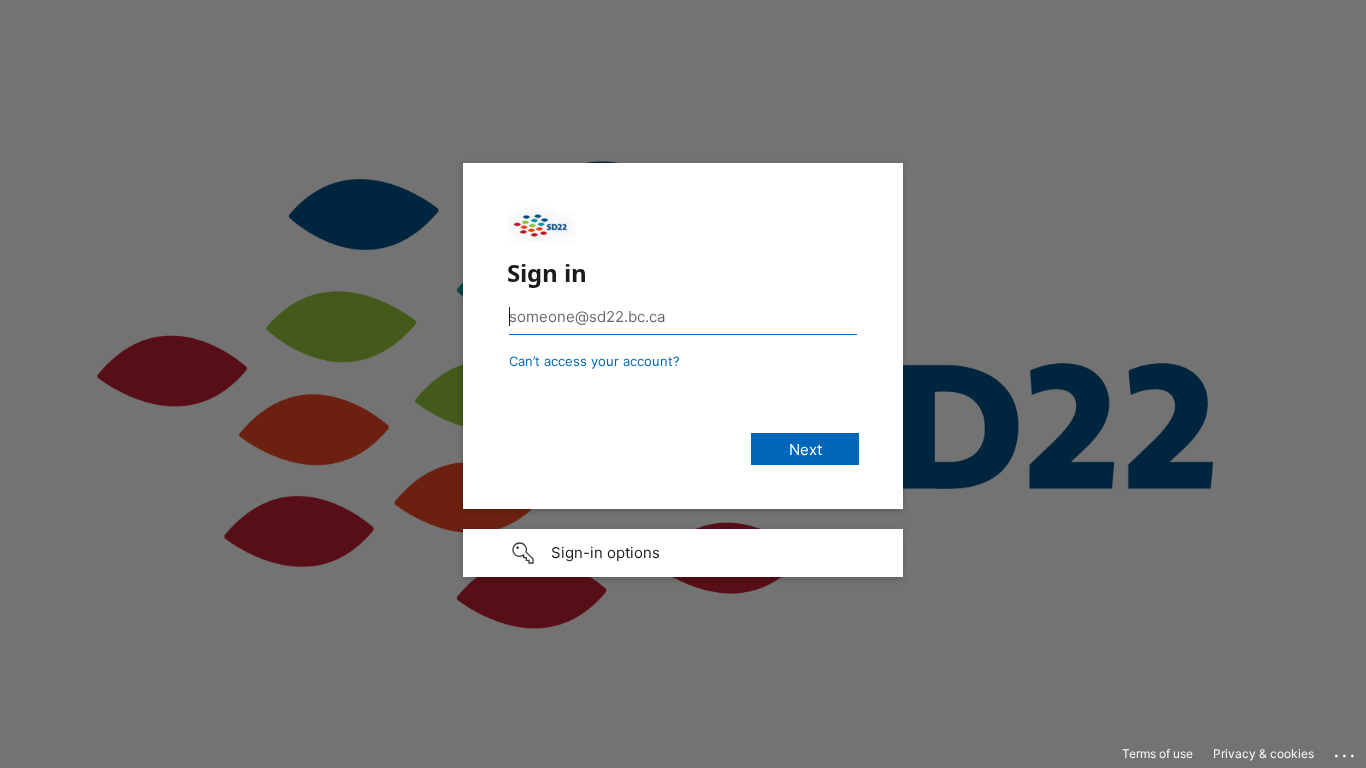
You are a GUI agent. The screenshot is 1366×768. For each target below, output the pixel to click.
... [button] (1346, 751)
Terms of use (1157, 753)
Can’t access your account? (594, 361)
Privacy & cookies (1263, 753)
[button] (683, 553)
